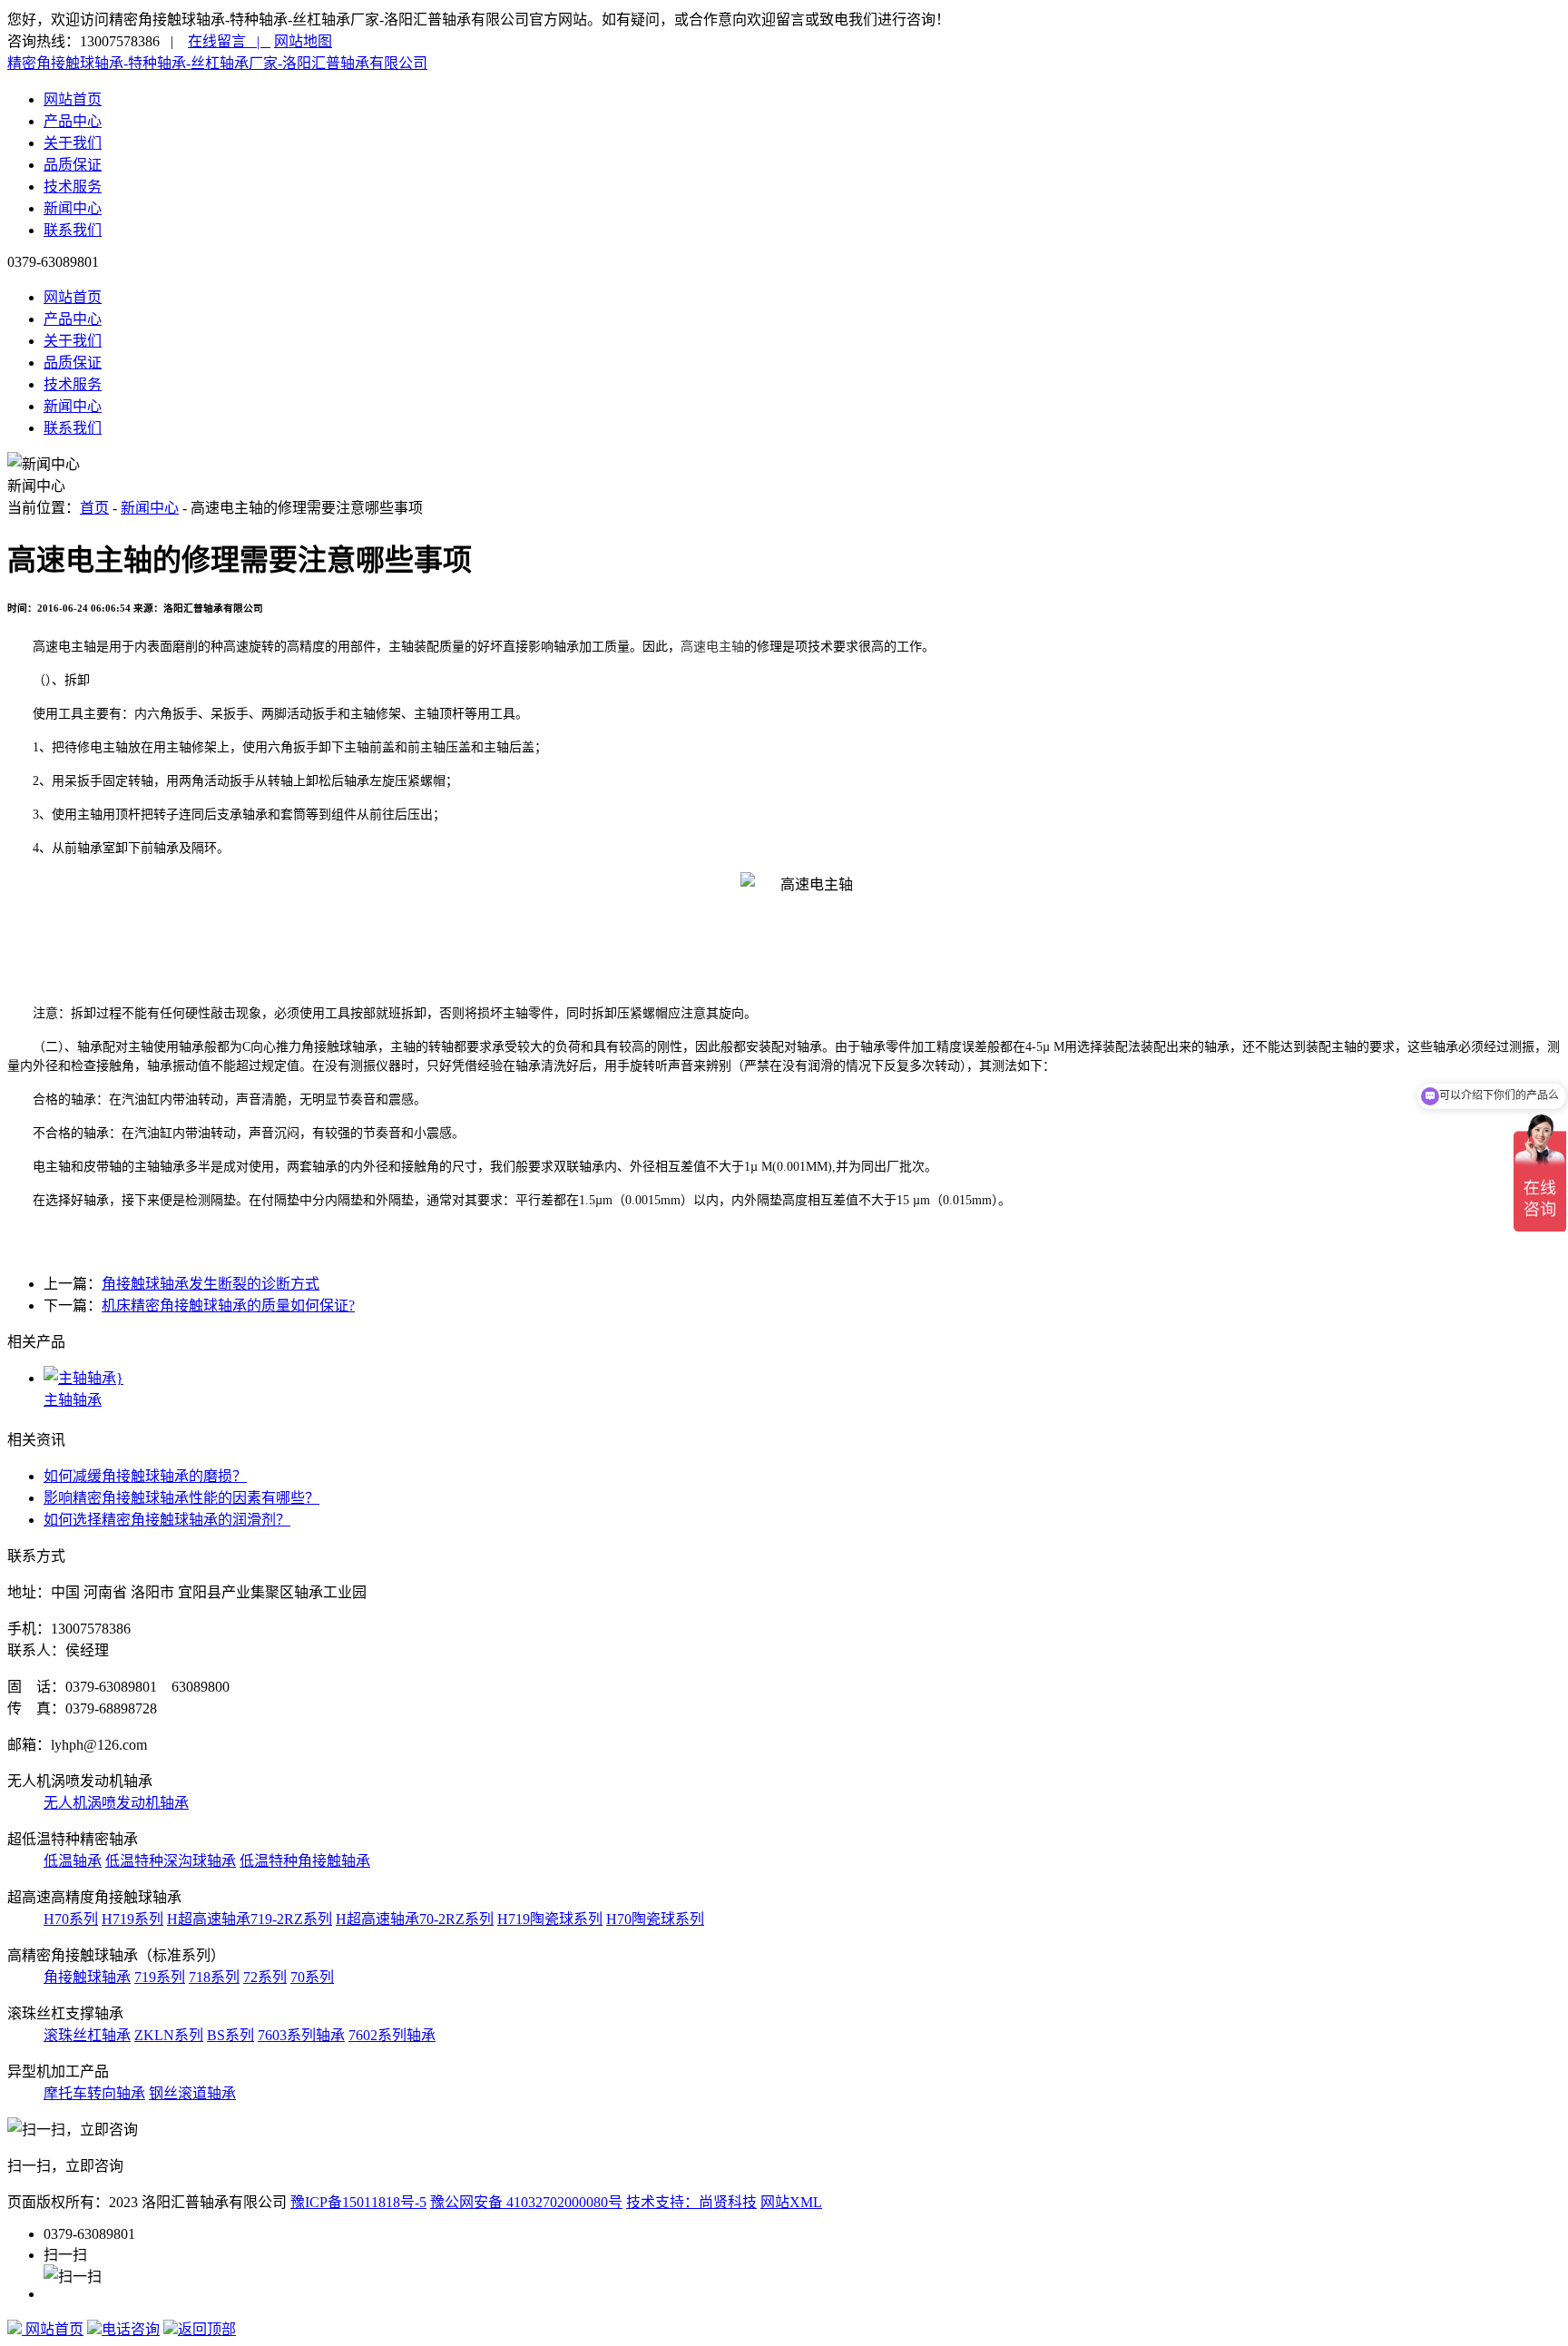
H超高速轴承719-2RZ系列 (250, 1919)
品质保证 (73, 165)
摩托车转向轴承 (94, 2093)
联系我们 (73, 230)
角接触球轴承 (87, 1977)
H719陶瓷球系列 (550, 1919)
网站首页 (73, 99)
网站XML (791, 2202)
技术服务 (73, 187)
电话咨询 (131, 2329)
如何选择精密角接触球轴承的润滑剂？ (167, 1520)
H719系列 (132, 1919)
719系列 (160, 1977)
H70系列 (71, 1919)
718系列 (214, 1977)
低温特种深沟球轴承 (171, 1861)
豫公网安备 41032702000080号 (526, 2202)
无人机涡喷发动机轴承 (116, 1803)
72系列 (265, 1977)
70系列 (312, 1977)
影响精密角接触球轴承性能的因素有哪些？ (181, 1498)
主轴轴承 (73, 1400)
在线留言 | (229, 41)
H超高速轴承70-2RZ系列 (415, 1919)
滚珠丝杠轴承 (87, 2035)
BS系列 (230, 2035)
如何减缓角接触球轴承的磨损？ (145, 1476)
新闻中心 (73, 208)
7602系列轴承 (392, 2035)
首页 (94, 508)
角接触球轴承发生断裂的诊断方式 (211, 1284)
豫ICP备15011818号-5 (358, 2202)
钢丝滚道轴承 (192, 2093)
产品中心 (73, 121)
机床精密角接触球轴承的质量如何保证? (228, 1306)
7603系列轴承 (301, 2035)
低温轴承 (73, 1861)
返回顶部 (207, 2329)
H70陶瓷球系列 (655, 1919)
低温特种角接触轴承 (305, 1861)
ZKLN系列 (169, 2035)
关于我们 (73, 143)
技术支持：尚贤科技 (691, 2202)
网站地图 (303, 41)
